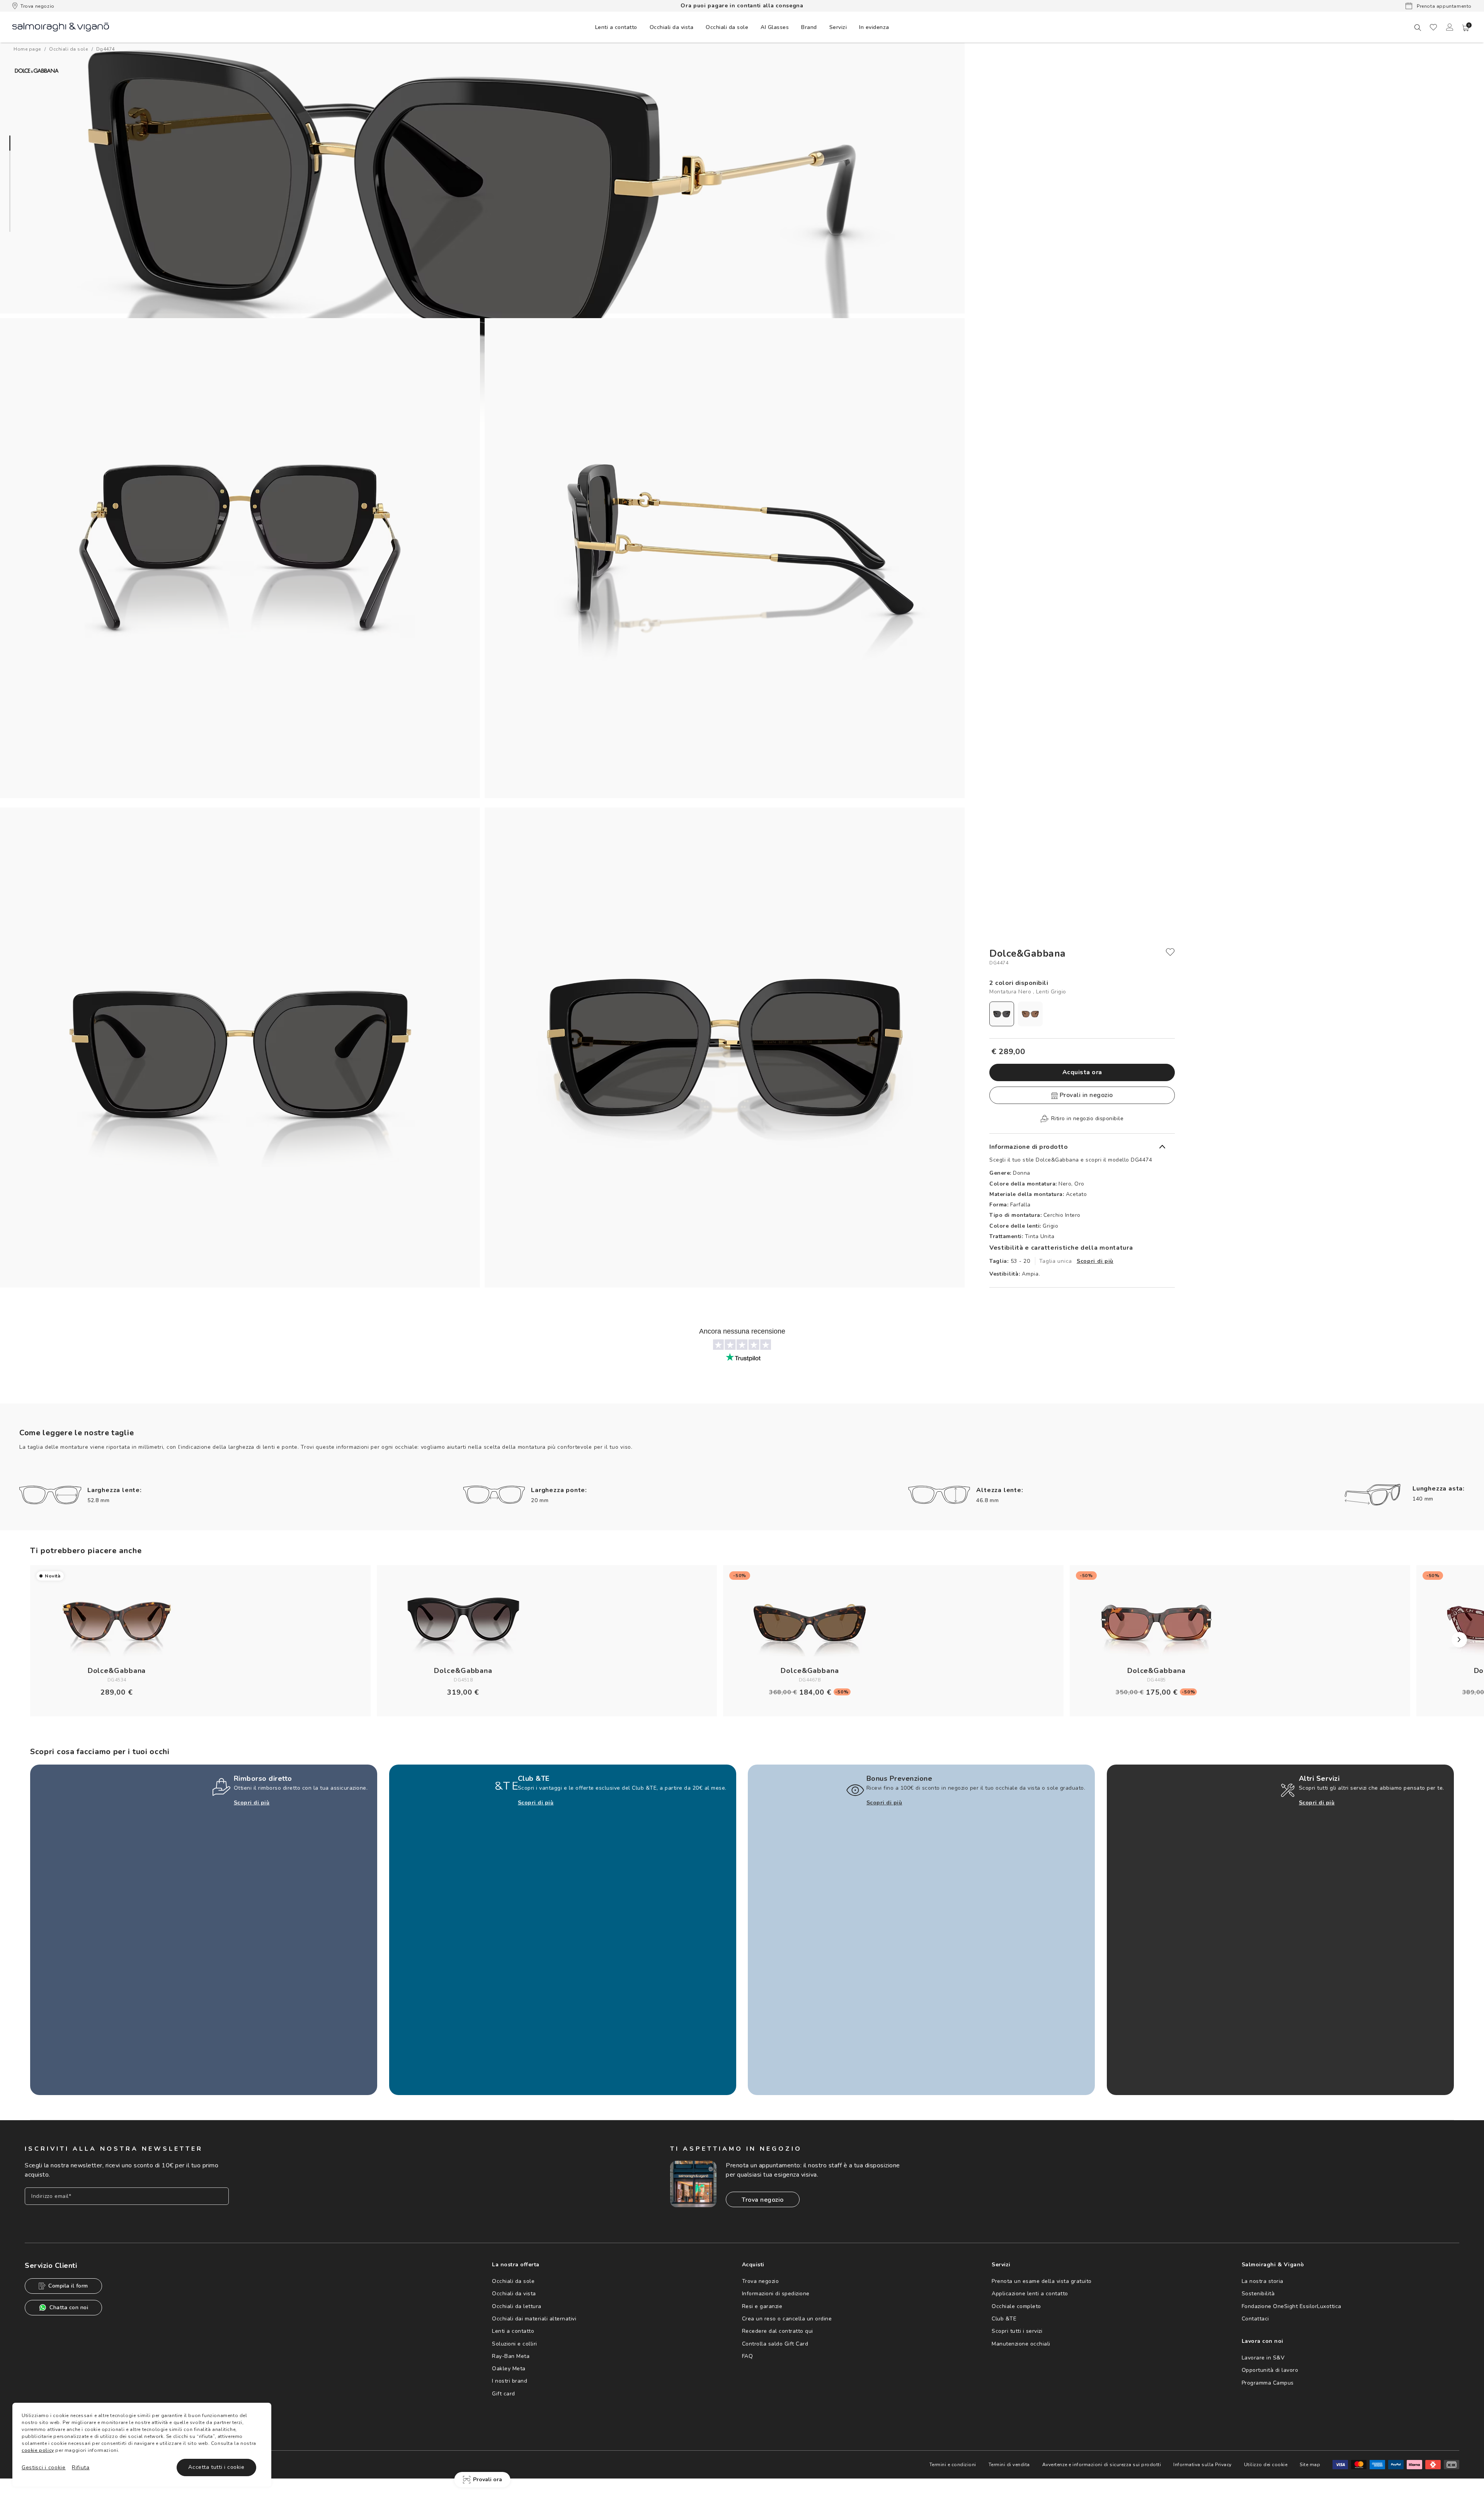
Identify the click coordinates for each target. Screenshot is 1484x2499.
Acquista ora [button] (1082, 1072)
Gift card (504, 2394)
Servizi (838, 27)
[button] (1466, 28)
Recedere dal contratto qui (778, 2331)
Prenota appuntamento (1443, 6)
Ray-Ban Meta (511, 2356)
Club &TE (1004, 2319)
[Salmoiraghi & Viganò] (61, 26)
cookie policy (38, 2450)
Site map (1310, 2465)
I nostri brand (510, 2381)
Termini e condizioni (953, 2465)
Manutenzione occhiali (1021, 2344)
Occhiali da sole (513, 2281)
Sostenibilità (1258, 2294)
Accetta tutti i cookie (216, 2467)
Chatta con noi (69, 2307)
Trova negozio (37, 6)
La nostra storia (1263, 2281)
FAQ (748, 2356)
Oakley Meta (509, 2369)
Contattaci (1255, 2319)
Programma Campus (1268, 2383)
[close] (1170, 952)
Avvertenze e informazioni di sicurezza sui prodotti (1102, 2465)
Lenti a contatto (513, 2331)
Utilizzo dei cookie (1266, 2465)
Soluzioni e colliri (515, 2344)
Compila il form (68, 2286)
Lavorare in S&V (1263, 2358)
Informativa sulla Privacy (1202, 2465)
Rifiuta (81, 2467)
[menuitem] (616, 27)
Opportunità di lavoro (1270, 2370)
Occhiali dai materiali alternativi (534, 2319)
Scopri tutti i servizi (1017, 2331)
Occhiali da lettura (517, 2306)
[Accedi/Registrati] (1450, 27)
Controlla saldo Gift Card (775, 2344)
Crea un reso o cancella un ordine (787, 2319)
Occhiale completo (1016, 2306)
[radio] (1002, 1014)
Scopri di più (1095, 1261)
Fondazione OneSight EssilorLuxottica (1292, 2306)
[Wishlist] (1433, 27)
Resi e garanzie (762, 2306)
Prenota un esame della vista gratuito (1042, 2281)
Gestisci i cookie (44, 2467)
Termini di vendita (1009, 2465)
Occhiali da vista (514, 2294)
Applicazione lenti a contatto (1030, 2294)
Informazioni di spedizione (776, 2294)
